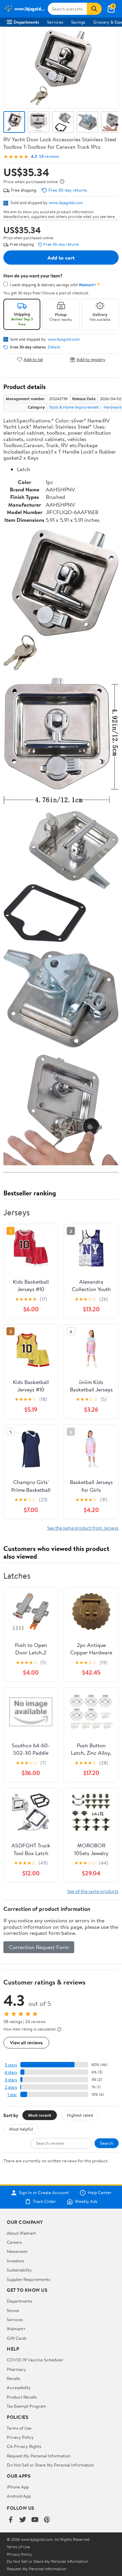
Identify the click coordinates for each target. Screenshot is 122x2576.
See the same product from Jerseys (83, 1528)
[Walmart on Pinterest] (47, 2520)
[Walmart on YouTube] (35, 2520)
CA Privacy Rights (24, 2446)
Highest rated (80, 2115)
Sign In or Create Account (44, 2193)
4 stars (11, 2072)
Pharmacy (16, 2369)
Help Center (100, 2193)
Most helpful (21, 2129)
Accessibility (19, 2387)
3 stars (11, 2080)
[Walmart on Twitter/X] (23, 2520)
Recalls (13, 2378)
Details (54, 347)
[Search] (94, 9)
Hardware (113, 407)
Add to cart (61, 258)
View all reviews (26, 2043)
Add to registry (91, 359)
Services (55, 22)
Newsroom (17, 2251)
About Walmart (21, 2233)
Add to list (33, 359)
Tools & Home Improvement (74, 407)
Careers (14, 2242)
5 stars (11, 2065)
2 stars (11, 2087)
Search (107, 2143)
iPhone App (18, 2487)
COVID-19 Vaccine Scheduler (35, 2360)
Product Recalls (22, 2397)
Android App (19, 2496)
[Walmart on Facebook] (11, 2520)
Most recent (40, 2115)
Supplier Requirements (28, 2279)
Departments (26, 22)
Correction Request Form (39, 1947)
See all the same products (93, 1891)
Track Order (44, 2202)
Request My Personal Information (39, 2456)
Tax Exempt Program (26, 2406)
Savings (78, 22)
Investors (15, 2261)
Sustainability (19, 2270)
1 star (12, 2095)
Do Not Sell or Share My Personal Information (50, 2465)
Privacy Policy (20, 2437)
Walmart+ (16, 2329)
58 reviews (49, 156)
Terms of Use (19, 2428)
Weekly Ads (86, 2202)
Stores (13, 2310)
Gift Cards (17, 2338)
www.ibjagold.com (66, 202)
